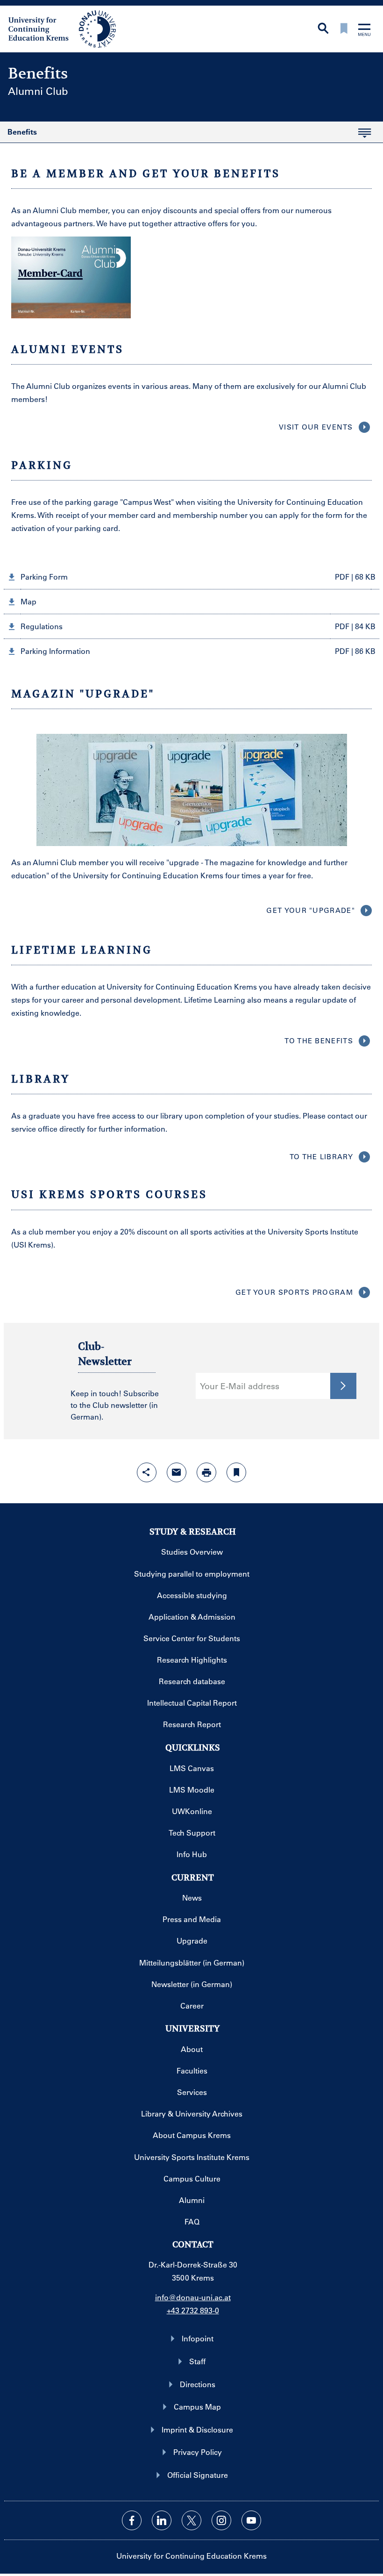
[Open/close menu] (364, 31)
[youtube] (251, 2520)
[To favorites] (344, 29)
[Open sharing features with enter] (147, 1472)
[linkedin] (162, 2520)
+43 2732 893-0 (193, 2310)
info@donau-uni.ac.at (193, 2297)
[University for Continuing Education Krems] (63, 28)
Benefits (18, 135)
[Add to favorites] (236, 1472)
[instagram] (221, 2520)
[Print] (206, 1472)
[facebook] (132, 2520)
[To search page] (323, 29)
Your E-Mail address (240, 1386)
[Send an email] (177, 1472)
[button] (191, 577)
